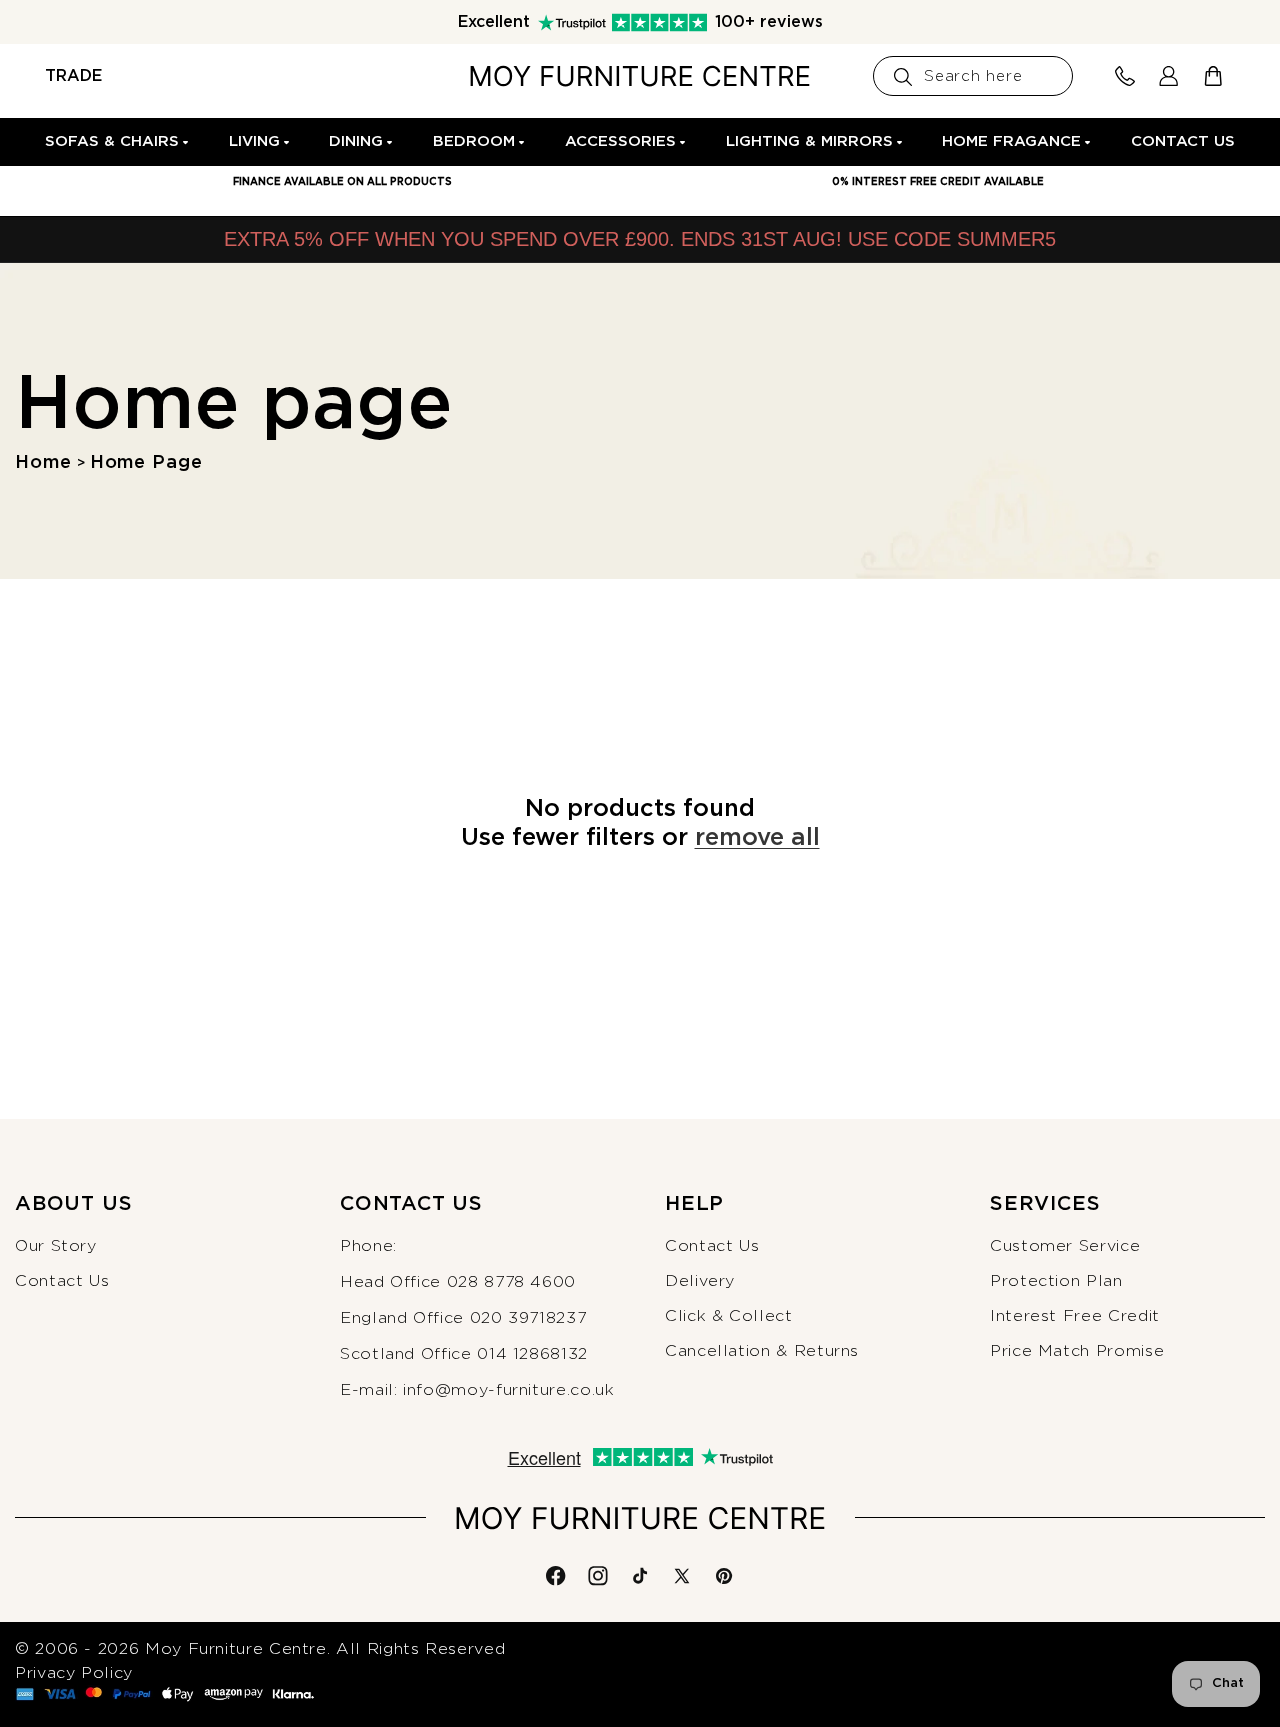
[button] (118, 142)
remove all (757, 838)
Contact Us (62, 1281)
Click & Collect (729, 1316)
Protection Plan (1056, 1281)
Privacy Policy (74, 1673)
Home (43, 463)
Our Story (56, 1246)
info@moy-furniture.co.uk (508, 1390)
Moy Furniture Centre (236, 1649)
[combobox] (973, 76)
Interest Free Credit (1075, 1316)
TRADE (73, 76)
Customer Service (1065, 1246)
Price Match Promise (1077, 1351)
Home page (146, 463)
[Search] (903, 77)
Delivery (700, 1281)
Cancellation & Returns (762, 1351)
